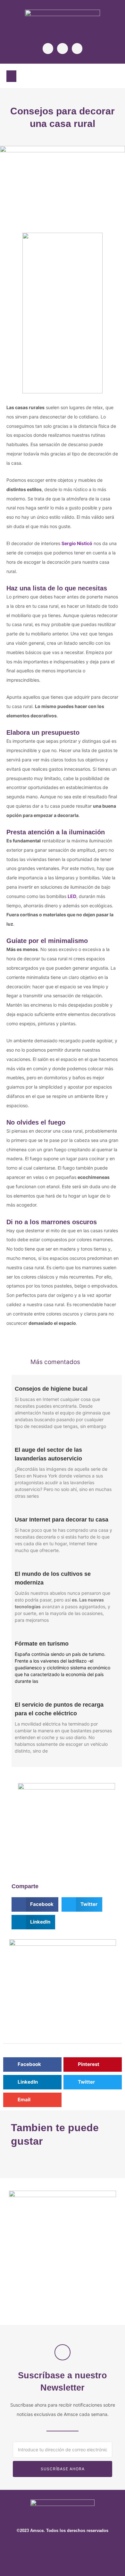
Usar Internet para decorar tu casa (62, 1520)
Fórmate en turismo (42, 1644)
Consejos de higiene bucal (51, 1389)
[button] (11, 76)
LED (72, 896)
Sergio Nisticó (77, 543)
